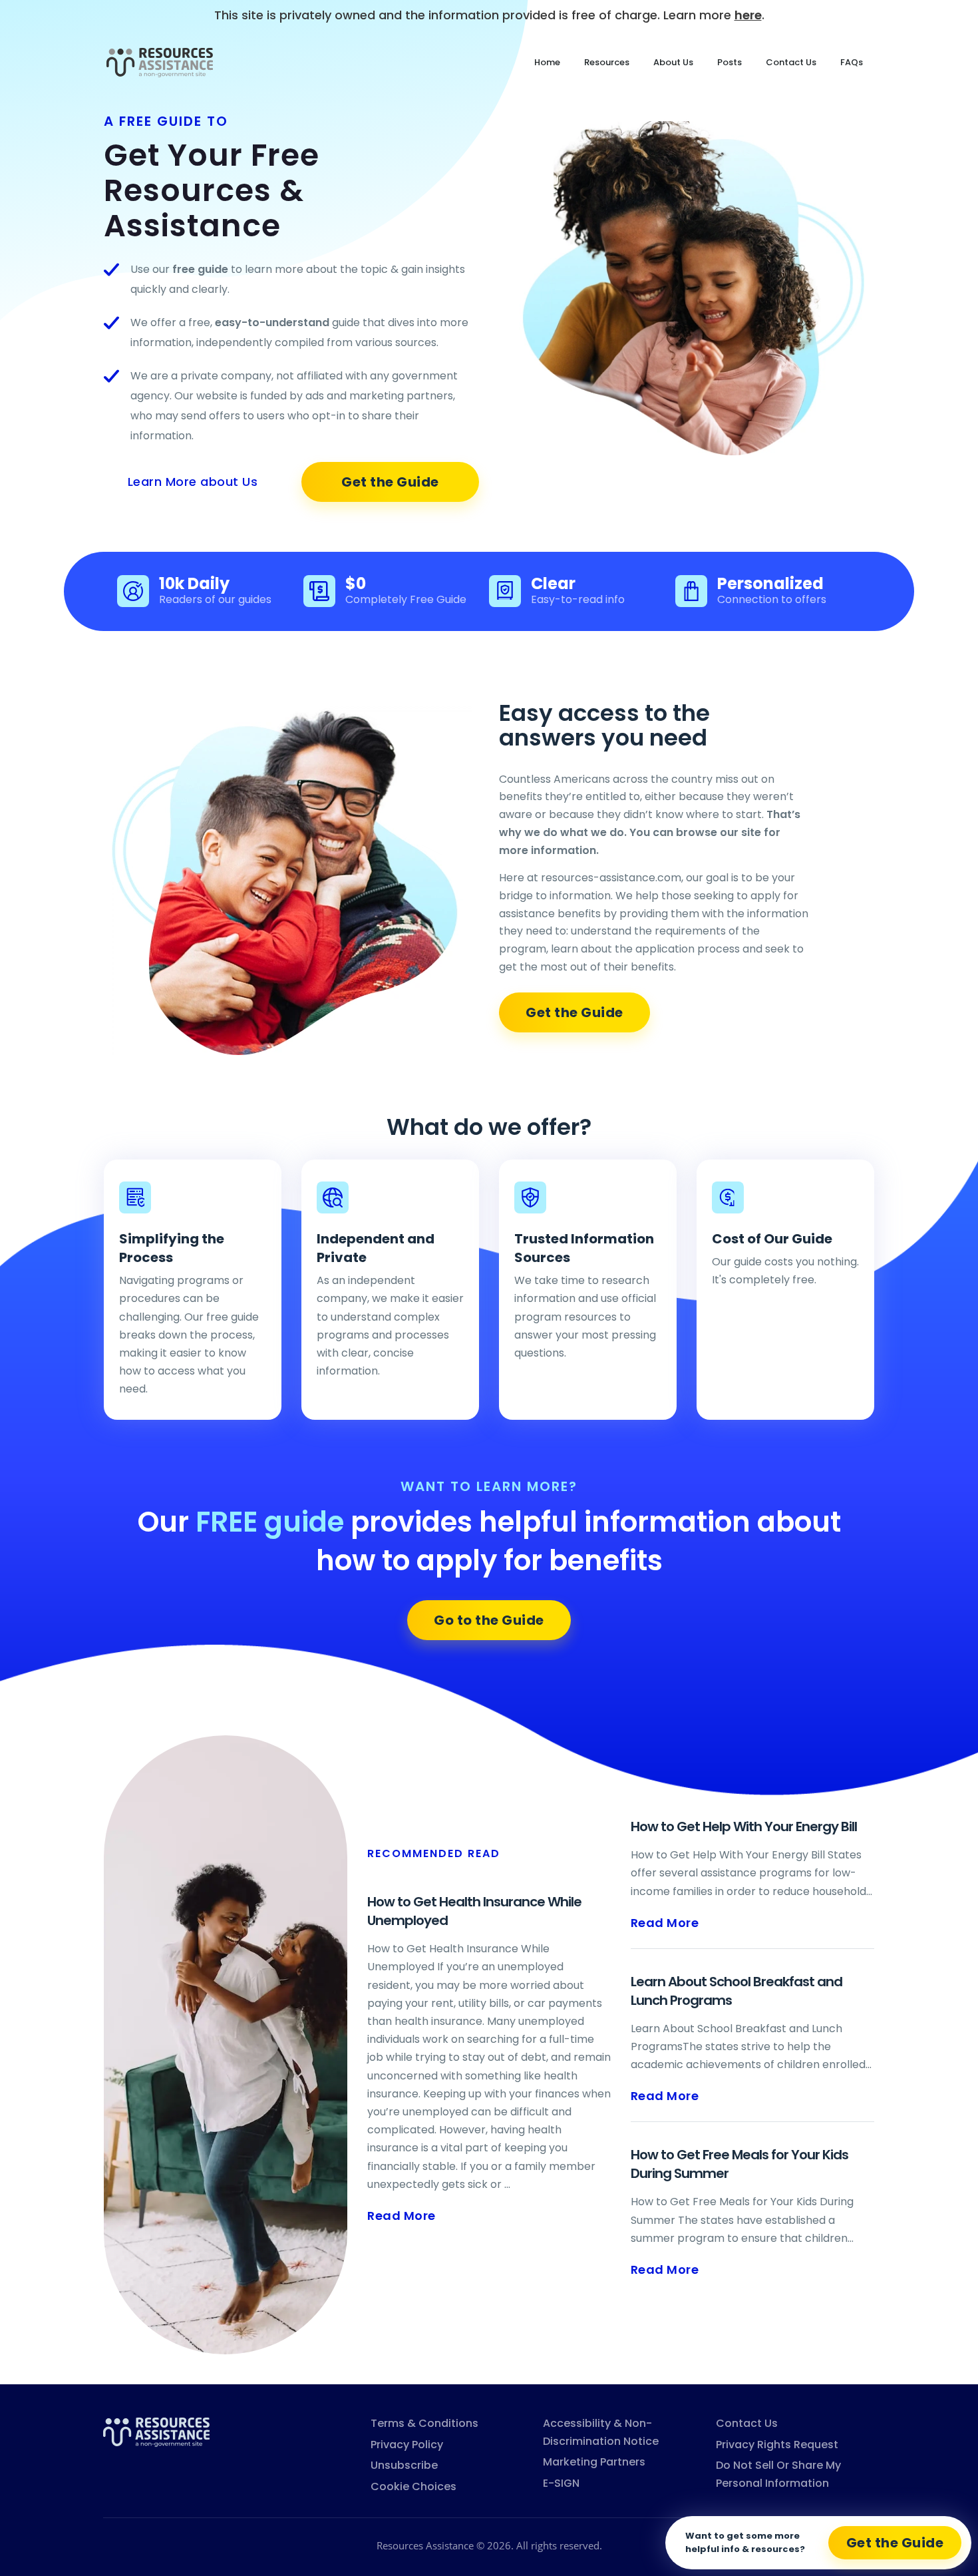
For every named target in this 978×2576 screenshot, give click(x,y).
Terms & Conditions (424, 2423)
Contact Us (791, 62)
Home (547, 62)
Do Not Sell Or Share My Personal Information (778, 2474)
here (748, 15)
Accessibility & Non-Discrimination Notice (601, 2432)
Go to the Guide (489, 1620)
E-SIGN (561, 2483)
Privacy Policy (407, 2445)
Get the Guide (390, 482)
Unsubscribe (404, 2465)
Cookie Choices (413, 2486)
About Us (673, 62)
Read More (402, 2216)
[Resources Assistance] (156, 2431)
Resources (607, 62)
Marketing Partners (594, 2462)
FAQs (852, 62)
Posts (730, 62)
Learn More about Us (193, 482)
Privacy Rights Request (777, 2445)
